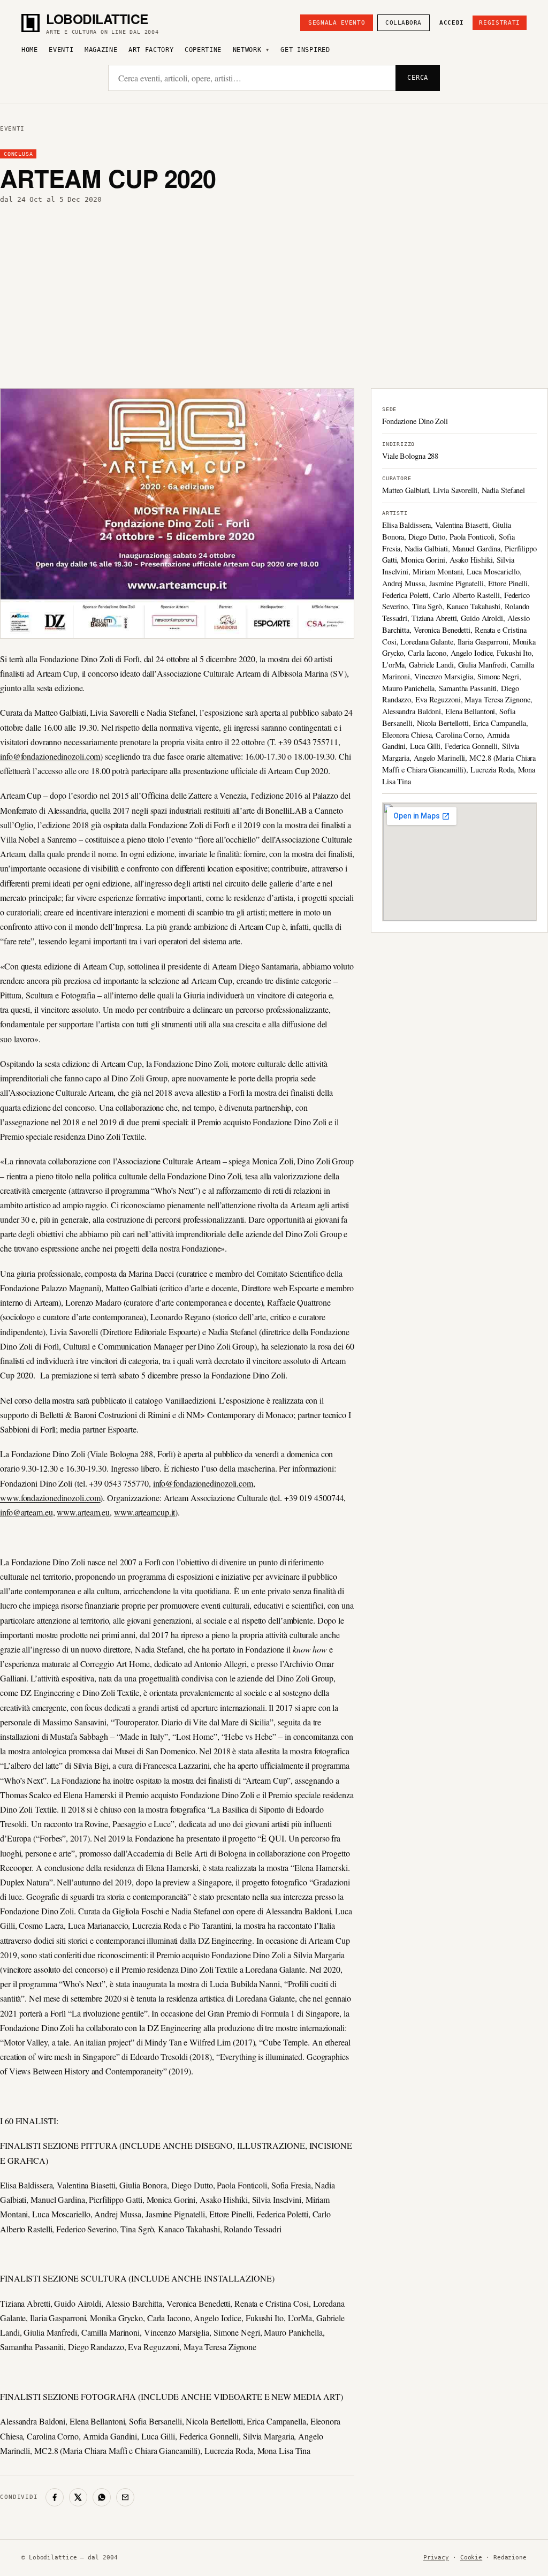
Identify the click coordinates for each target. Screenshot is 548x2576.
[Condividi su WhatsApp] (102, 2497)
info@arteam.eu (26, 1512)
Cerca (418, 78)
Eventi (61, 50)
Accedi (452, 23)
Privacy (436, 2558)
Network (247, 50)
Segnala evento (337, 23)
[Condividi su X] (78, 2497)
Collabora (404, 23)
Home (30, 50)
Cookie (471, 2558)
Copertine (203, 50)
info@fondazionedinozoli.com (50, 756)
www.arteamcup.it (144, 1512)
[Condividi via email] (125, 2497)
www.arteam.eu (83, 1512)
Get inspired (305, 50)
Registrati (500, 23)
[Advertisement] (274, 296)
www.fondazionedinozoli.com (50, 1498)
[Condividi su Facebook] (55, 2497)
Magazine (101, 50)
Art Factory (151, 50)
